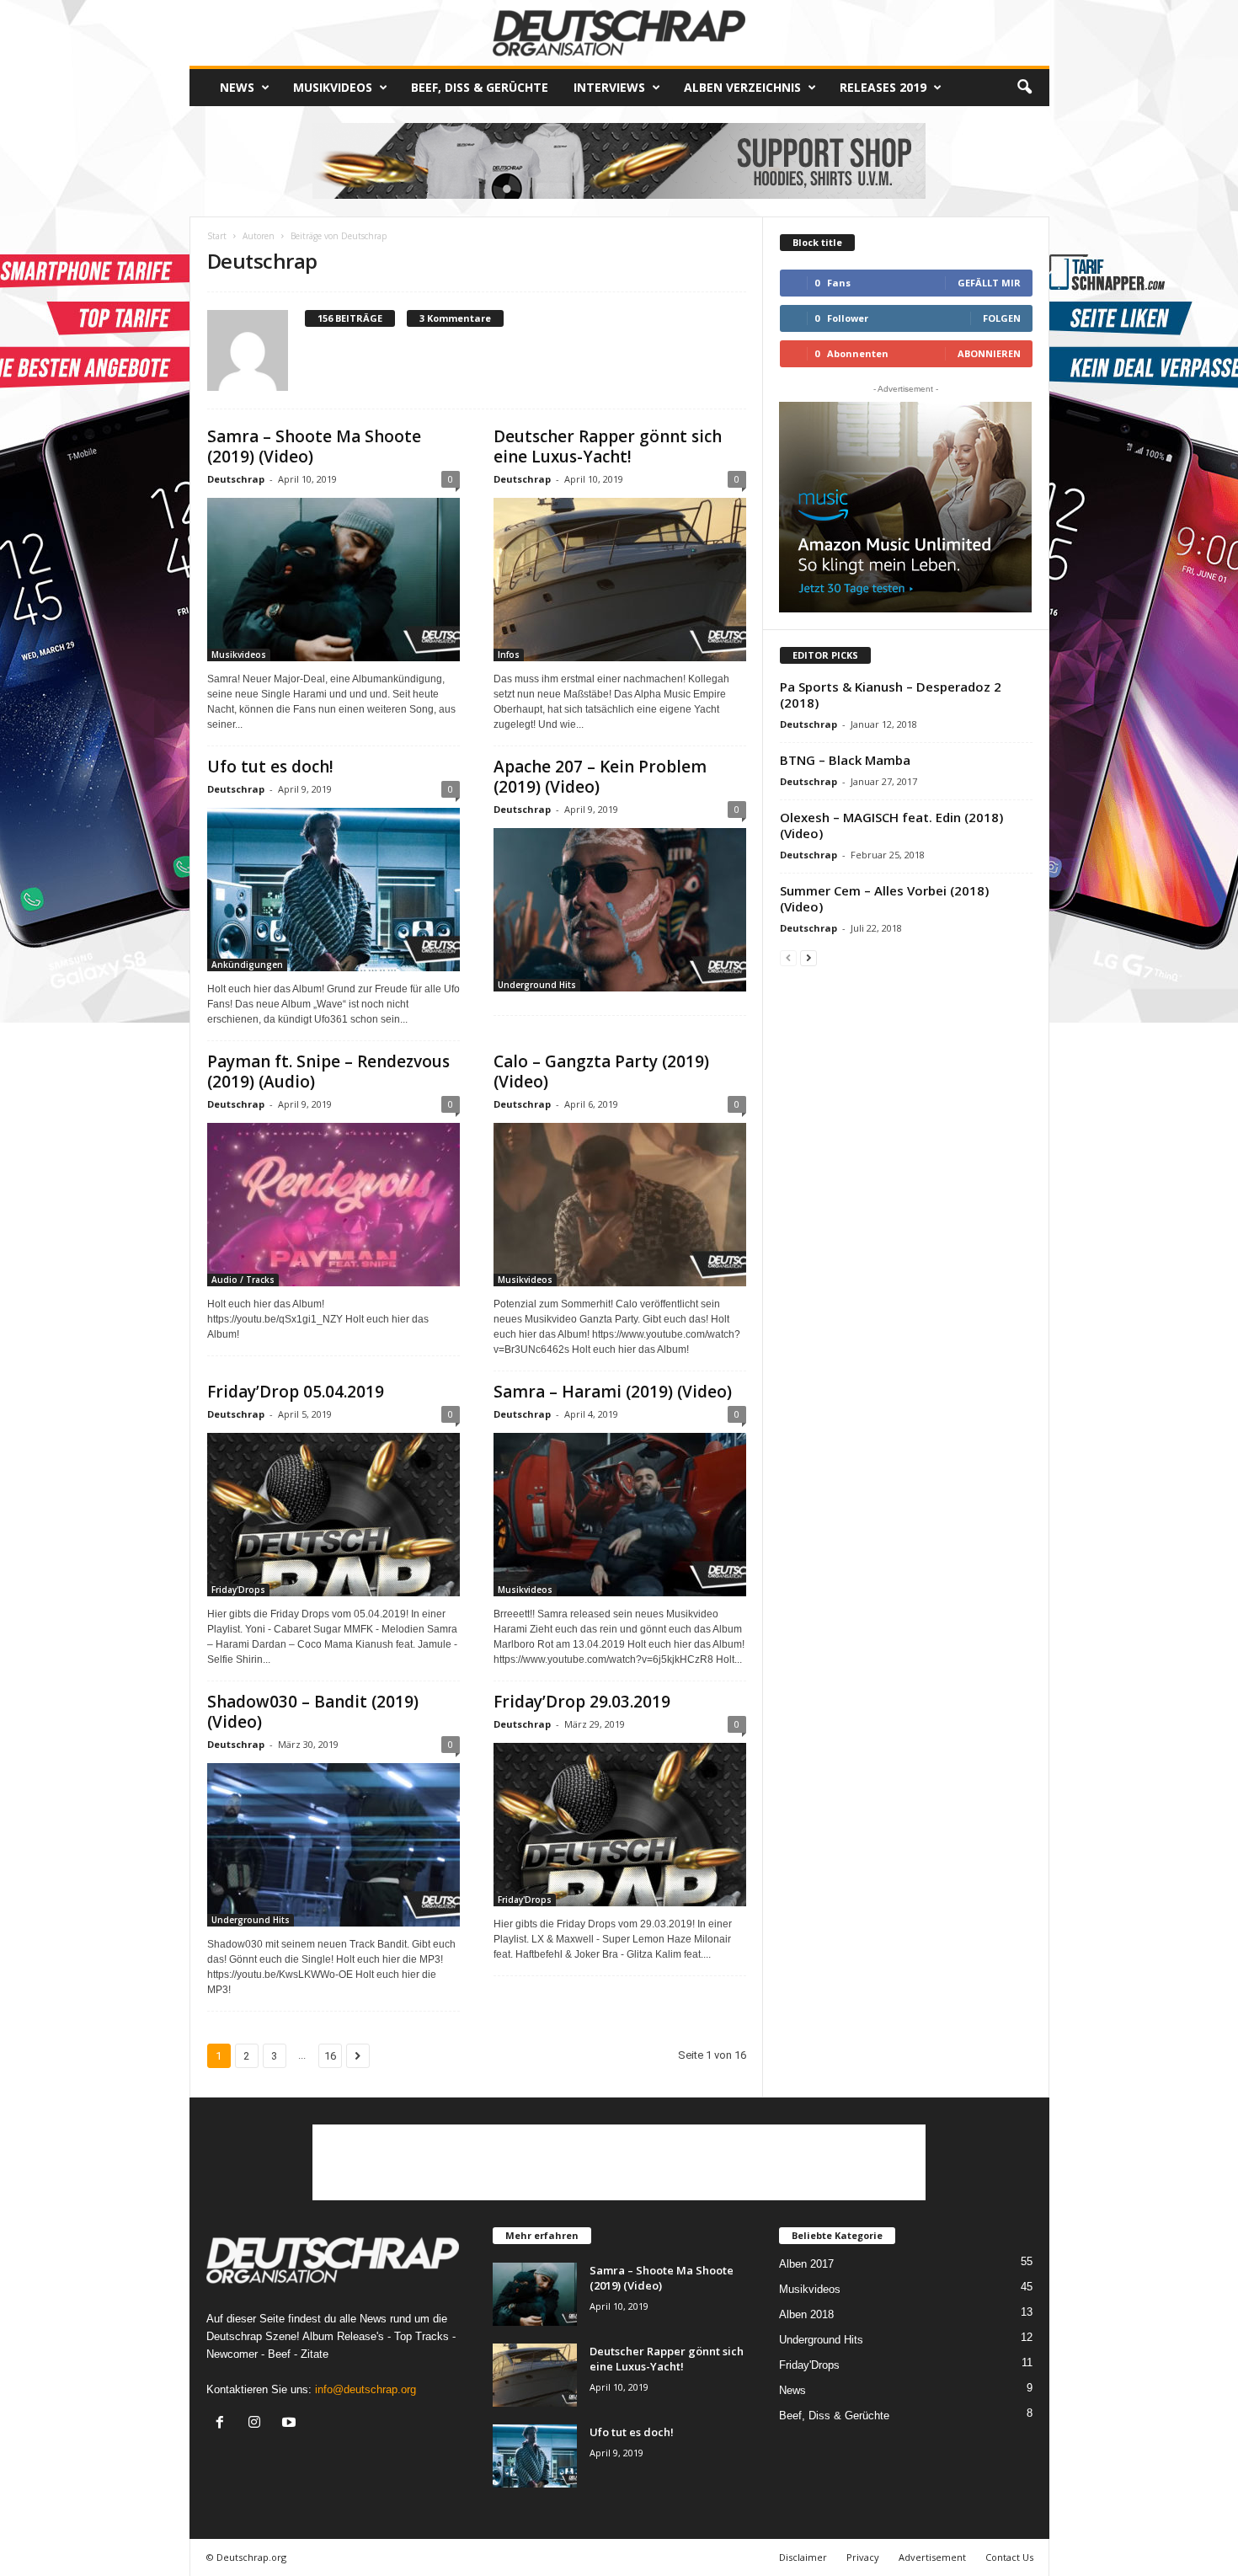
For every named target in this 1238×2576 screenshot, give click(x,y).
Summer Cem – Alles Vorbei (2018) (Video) (884, 898)
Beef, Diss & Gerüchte (480, 87)
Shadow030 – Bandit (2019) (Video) (313, 1712)
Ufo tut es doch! (270, 767)
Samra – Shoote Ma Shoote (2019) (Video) (314, 446)
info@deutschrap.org (366, 2389)
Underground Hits (537, 985)
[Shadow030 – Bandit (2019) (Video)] (334, 1845)
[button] (1024, 88)
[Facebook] (224, 2424)
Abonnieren (989, 353)
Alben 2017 (806, 2264)
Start (217, 236)
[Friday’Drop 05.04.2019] (334, 1515)
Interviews (609, 87)
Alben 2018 (806, 2314)
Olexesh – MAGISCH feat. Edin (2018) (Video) (891, 825)
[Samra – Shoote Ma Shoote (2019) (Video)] (334, 580)
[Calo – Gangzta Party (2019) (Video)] (620, 1205)
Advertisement (932, 2557)
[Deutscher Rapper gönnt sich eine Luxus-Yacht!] (620, 580)
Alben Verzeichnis (742, 87)
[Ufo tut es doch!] (334, 890)
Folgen (1002, 318)
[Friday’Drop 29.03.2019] (620, 1825)
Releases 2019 (883, 87)
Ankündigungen (247, 965)
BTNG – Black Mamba (845, 760)
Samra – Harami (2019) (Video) (613, 1392)
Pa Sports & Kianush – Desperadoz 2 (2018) (891, 695)
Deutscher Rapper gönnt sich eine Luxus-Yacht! (608, 446)
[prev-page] (788, 957)
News (237, 87)
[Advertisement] (619, 2162)
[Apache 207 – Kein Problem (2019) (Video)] (620, 910)
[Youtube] (291, 2424)
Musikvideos (333, 87)
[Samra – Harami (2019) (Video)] (620, 1515)
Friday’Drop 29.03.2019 (582, 1702)
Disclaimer (803, 2557)
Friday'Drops (238, 1590)
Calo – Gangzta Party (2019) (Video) (601, 1072)
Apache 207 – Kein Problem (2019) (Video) (600, 777)
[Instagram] (258, 2424)
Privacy (863, 2557)
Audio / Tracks (243, 1280)
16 (330, 2056)
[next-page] (808, 957)
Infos (509, 655)
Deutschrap (236, 479)
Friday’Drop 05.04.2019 (296, 1392)
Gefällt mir (989, 283)
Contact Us (1009, 2557)
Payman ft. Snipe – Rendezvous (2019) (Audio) (328, 1072)
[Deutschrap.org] (619, 33)
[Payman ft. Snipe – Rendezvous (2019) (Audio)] (334, 1205)
